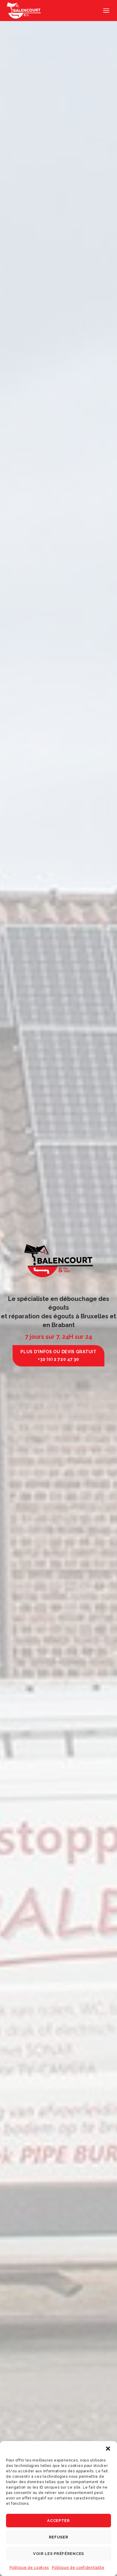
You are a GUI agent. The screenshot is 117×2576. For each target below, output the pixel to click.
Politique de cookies (29, 2568)
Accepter (58, 2521)
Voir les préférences (58, 2554)
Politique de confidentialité (78, 2568)
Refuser (59, 2537)
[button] (108, 2449)
